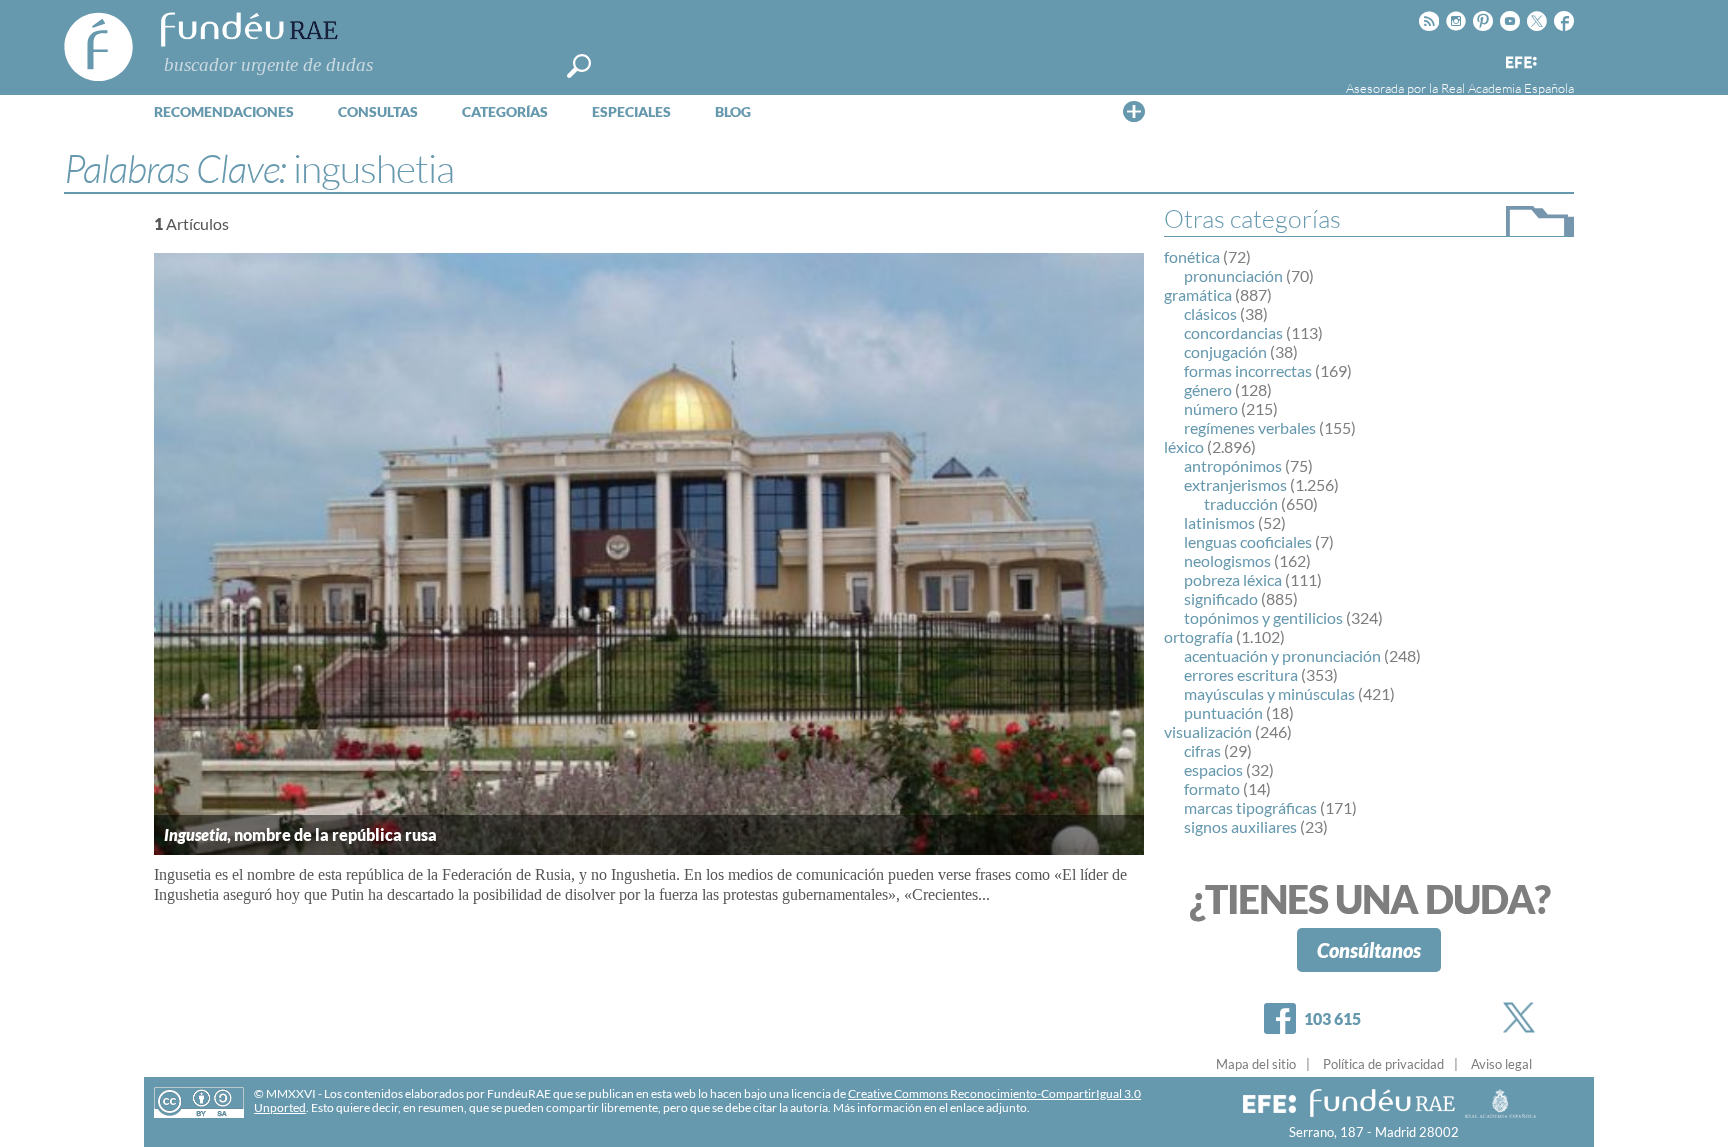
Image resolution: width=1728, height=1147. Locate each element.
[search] (579, 66)
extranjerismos (1235, 484)
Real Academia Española (1507, 88)
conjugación (1225, 351)
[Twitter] (1523, 1017)
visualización (1208, 731)
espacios (1213, 769)
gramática (1198, 294)
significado (1221, 598)
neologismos (1227, 560)
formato (1212, 788)
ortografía (1198, 636)
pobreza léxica (1233, 579)
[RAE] (1561, 59)
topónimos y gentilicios (1263, 617)
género (1208, 389)
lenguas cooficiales (1248, 541)
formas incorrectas (1248, 370)
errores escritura (1241, 674)
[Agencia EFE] (1520, 63)
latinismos (1219, 522)
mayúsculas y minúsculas (1269, 693)
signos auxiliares (1240, 826)
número (1211, 408)
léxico (1184, 446)
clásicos (1210, 313)
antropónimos (1233, 465)
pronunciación (1233, 275)
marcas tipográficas (1250, 807)
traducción (1241, 503)
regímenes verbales (1250, 427)
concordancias (1233, 332)
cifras (1202, 750)
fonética (1192, 256)
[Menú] (1134, 111)
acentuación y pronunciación (1282, 655)
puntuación (1223, 712)
